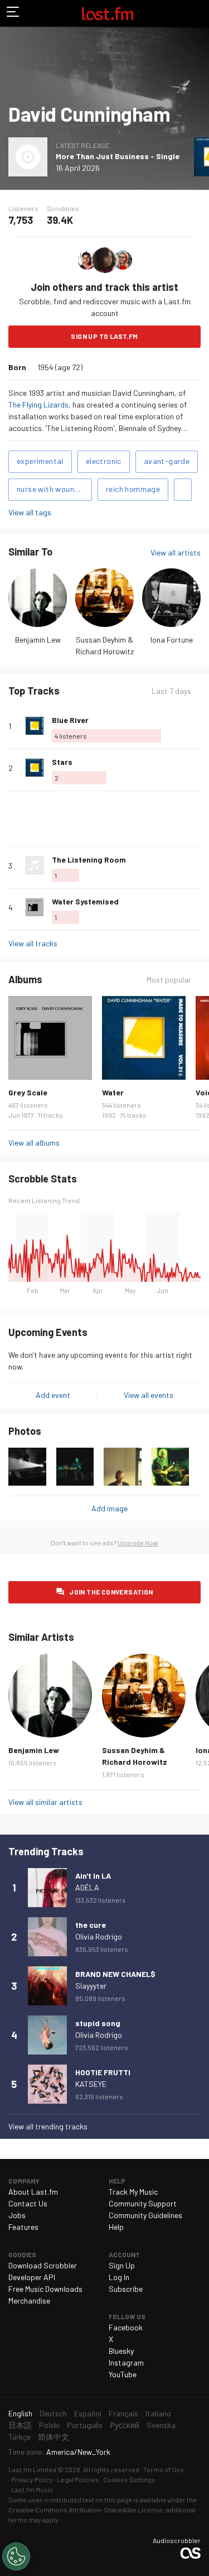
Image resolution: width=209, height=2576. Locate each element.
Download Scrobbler (43, 2265)
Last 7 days (171, 691)
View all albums (34, 1143)
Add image (110, 1508)
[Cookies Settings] (16, 2556)
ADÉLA (87, 1887)
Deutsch (53, 2413)
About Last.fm (33, 2192)
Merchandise (29, 2300)
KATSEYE (91, 2084)
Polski (49, 2425)
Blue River (70, 720)
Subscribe (126, 2289)
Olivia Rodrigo (99, 1936)
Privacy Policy (32, 2479)
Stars (62, 762)
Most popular (169, 980)
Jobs (17, 2215)
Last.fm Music (32, 2489)
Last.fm (108, 13)
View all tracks (33, 943)
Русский (125, 2425)
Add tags (183, 490)
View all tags (30, 512)
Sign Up (122, 2265)
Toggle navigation (13, 13)
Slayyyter (91, 1986)
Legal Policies (78, 2479)
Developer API (32, 2277)
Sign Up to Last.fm (104, 336)
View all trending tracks (48, 2126)
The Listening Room (89, 860)
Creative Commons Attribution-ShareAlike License (86, 2510)
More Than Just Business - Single (118, 156)
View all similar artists (45, 1802)
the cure (91, 1925)
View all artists (176, 552)
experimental (40, 461)
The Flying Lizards (38, 404)
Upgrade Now (138, 1543)
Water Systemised (85, 901)
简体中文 (54, 2437)
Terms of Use (164, 2469)
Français (123, 2413)
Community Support (143, 2203)
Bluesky (121, 2351)
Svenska (161, 2425)
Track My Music (133, 2192)
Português (85, 2425)
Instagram (126, 2362)
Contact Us (28, 2203)
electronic (104, 461)
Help (116, 2227)
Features (23, 2227)
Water (113, 1092)
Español (88, 2413)
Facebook (126, 2327)
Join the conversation (111, 1592)
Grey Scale (28, 1092)
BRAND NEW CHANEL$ (115, 1974)
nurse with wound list (54, 489)
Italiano (158, 2413)
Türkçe (20, 2437)
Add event (53, 1395)
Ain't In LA (93, 1876)
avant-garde (167, 461)
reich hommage (133, 489)
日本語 (20, 2425)
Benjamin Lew (38, 640)
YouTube (123, 2374)
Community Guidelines (145, 2215)
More (196, 726)
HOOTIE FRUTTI (103, 2072)
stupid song (98, 2023)
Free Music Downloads (45, 2289)
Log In (119, 2277)
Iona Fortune (172, 640)
